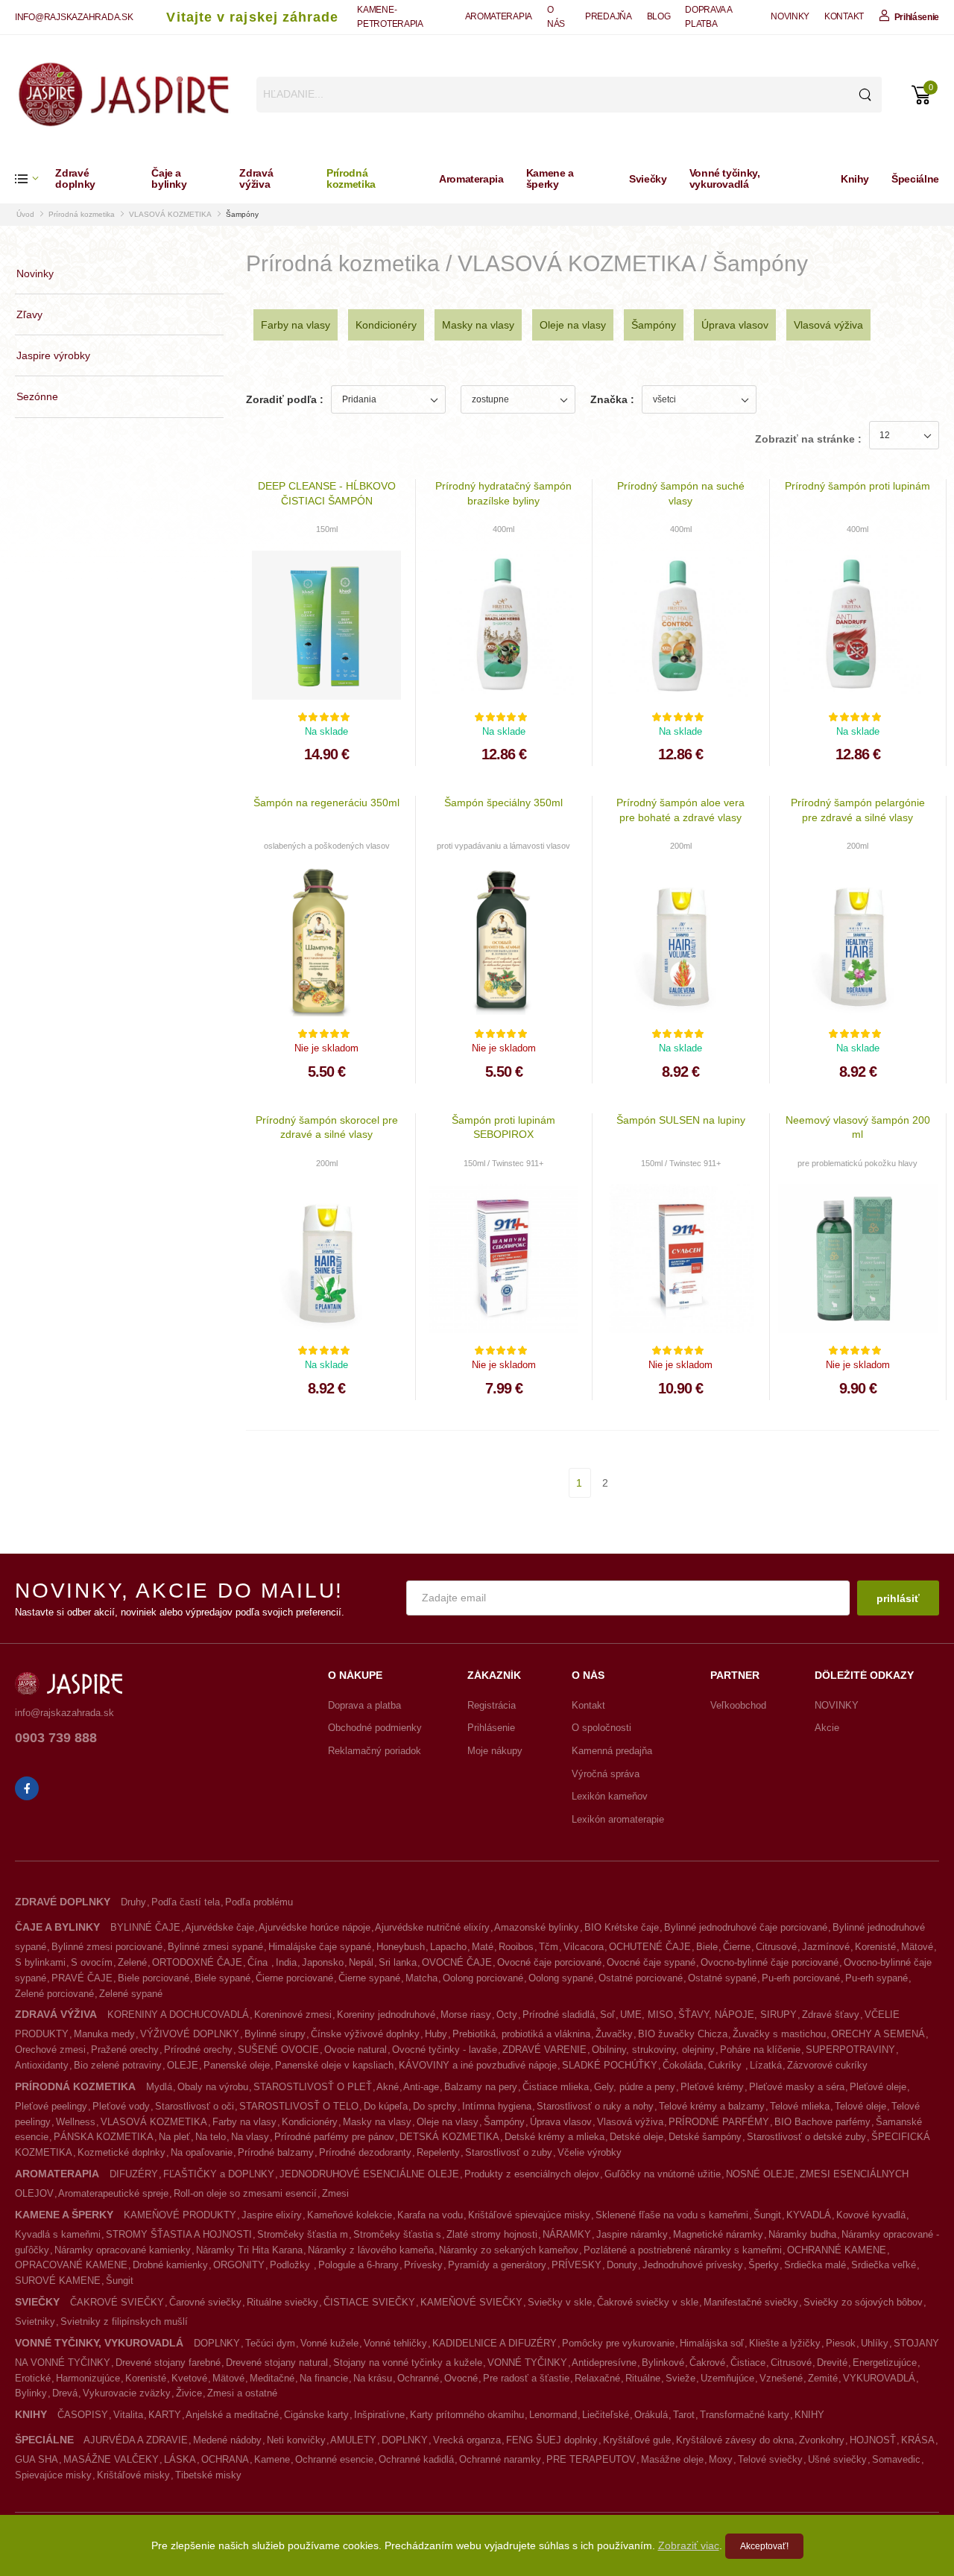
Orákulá (651, 2415)
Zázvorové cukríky (827, 2065)
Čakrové (707, 2363)
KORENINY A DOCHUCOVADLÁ (178, 2015)
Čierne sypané (369, 1978)
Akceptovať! (764, 2546)
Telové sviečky (770, 2459)
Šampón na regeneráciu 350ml (326, 803)
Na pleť (174, 2137)
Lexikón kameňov (610, 1796)
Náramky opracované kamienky (123, 2250)
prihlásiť (898, 1598)
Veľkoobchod (738, 1705)
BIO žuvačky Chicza (683, 2034)
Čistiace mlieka (556, 2087)
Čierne (737, 1947)
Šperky (764, 2265)
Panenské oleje (237, 2065)
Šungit (767, 2215)
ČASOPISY (83, 2415)
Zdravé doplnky (75, 178)
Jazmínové (826, 1947)
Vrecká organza (467, 2440)
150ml (327, 529)
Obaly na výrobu (213, 2087)
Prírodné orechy (198, 2050)
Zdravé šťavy (831, 2015)
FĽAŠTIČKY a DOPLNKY (219, 2174)
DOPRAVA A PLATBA (708, 17)
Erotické (33, 2378)
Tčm (549, 1947)
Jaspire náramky (632, 2234)
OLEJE (183, 2065)
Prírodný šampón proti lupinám (857, 486)
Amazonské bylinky (537, 1927)
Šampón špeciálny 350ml (503, 803)
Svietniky (35, 2322)
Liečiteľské (606, 2415)
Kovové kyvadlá (871, 2215)
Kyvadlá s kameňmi (58, 2234)
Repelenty (438, 2152)
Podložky (291, 2265)
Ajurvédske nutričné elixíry (432, 1927)
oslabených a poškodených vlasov (327, 846)
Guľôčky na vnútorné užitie (663, 2174)
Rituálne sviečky (282, 2302)
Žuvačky (614, 2034)
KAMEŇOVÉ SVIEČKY (471, 2302)
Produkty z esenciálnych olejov (532, 2174)
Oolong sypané (561, 1978)
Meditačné (272, 2378)
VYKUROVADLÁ (879, 2378)
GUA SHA (37, 2459)
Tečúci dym (270, 2343)
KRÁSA (918, 2440)
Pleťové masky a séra (797, 2087)
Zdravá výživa (256, 178)
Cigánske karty (316, 2415)
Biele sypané (222, 1978)
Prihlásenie (491, 1728)
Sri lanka (398, 1962)
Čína (259, 1962)
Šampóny (242, 214)
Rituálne (643, 2378)
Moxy (721, 2459)
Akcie (827, 1728)
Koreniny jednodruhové (386, 2015)
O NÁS (556, 17)
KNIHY (809, 2415)
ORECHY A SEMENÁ (878, 2034)
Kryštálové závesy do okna (735, 2440)
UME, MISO (647, 2015)
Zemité (823, 2378)
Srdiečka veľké (884, 2265)
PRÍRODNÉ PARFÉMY (719, 2122)
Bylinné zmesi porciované (107, 1947)
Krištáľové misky (133, 2475)
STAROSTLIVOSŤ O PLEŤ (313, 2087)
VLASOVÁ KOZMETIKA (170, 214)
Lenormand (553, 2415)
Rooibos (516, 1947)
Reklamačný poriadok (375, 1751)
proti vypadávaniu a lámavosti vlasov (503, 846)
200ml (681, 846)
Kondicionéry (386, 325)
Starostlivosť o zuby (509, 2152)
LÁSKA (180, 2459)
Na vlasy (250, 2137)
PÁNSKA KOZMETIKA (104, 2137)
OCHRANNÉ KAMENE (837, 2250)
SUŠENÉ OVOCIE (278, 2050)
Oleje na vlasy (573, 325)
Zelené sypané (131, 1994)
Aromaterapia (471, 179)
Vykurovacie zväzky (127, 2393)
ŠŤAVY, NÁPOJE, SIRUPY (737, 2015)
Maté (483, 1947)
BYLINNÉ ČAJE (145, 1927)
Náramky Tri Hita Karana (249, 2250)
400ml (503, 529)
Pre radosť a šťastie (526, 2378)
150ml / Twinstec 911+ (503, 1163)
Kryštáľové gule (637, 2440)
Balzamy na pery (481, 2087)
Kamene (272, 2459)
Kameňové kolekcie (350, 2215)
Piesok (841, 2343)
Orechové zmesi (50, 2050)
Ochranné (418, 2378)
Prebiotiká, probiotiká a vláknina (521, 2034)
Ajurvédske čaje (219, 1927)
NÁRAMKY (567, 2234)
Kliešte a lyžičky (785, 2343)
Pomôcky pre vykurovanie (618, 2343)
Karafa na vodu (430, 2215)
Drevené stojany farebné (168, 2363)
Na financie (324, 2378)
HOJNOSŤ (873, 2440)
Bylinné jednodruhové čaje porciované (746, 1927)
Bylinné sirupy (275, 2034)
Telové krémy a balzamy (712, 2106)
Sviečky (648, 179)
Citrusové (776, 1947)
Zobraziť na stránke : (808, 439)
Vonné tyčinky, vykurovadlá (725, 178)
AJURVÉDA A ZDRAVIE (136, 2440)
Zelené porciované (54, 1994)
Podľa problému (259, 1902)
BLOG (659, 16)
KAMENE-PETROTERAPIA (390, 17)
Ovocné (461, 2378)
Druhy (133, 1902)
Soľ (607, 2015)
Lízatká (766, 2065)
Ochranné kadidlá (416, 2459)
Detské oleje (636, 2137)
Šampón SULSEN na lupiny (681, 1120)
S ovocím (92, 1962)
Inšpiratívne (379, 2415)
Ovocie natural (356, 2050)
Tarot (684, 2415)
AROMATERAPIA (499, 16)
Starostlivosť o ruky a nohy (595, 2106)
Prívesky (423, 2265)
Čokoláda (683, 2065)
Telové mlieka (800, 2106)
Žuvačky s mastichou (779, 2034)
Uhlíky (875, 2343)
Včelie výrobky (590, 2152)
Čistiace (748, 2363)
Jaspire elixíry (272, 2215)
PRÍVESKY (576, 2265)
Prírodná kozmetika (351, 178)
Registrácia (492, 1705)
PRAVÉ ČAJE (82, 1978)
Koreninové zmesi (293, 2015)
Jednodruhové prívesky (693, 2265)
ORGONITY (239, 2265)
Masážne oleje (672, 2459)
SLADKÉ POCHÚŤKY (610, 2065)
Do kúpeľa (386, 2106)
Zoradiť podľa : (285, 399)
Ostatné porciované (641, 1978)
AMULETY (353, 2440)
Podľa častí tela (186, 1902)
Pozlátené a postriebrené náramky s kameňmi (683, 2250)
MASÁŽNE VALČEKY (111, 2459)
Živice (189, 2393)
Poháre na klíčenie (760, 2050)
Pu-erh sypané (876, 1978)
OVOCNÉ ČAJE (457, 1962)
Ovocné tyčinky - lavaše (445, 2050)
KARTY (165, 2415)
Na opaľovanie (202, 2152)
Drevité (832, 2363)
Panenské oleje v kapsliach (334, 2065)
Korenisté (875, 1947)
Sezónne (37, 396)
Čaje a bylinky (169, 178)
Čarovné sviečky (205, 2302)
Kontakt (588, 1705)
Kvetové (189, 2378)
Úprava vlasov (735, 325)
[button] (35, 178)
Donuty (622, 2265)
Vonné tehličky (395, 2343)
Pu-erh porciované (801, 1978)
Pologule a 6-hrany (358, 2265)
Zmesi (335, 2193)
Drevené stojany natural (277, 2363)
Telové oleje (860, 2106)
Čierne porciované (294, 1978)
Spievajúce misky (53, 2475)
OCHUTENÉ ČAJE (650, 1947)
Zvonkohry (822, 2440)
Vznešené (781, 2378)
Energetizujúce (885, 2363)
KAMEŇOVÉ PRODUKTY (180, 2215)
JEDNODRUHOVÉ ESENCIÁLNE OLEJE (369, 2174)
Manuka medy (104, 2034)
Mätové (917, 1947)
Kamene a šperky (550, 178)
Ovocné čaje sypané (651, 1962)
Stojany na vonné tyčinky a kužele (408, 2363)
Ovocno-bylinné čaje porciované (770, 1962)
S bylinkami (40, 1962)
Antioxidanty (42, 2065)
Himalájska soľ (712, 2343)
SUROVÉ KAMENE (58, 2281)
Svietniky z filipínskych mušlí (124, 2322)
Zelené (132, 1962)
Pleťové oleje (878, 2087)
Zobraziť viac (689, 2545)
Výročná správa (606, 1774)
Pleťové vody (121, 2106)
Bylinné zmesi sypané (215, 1947)
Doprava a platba (364, 1705)
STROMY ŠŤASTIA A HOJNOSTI (179, 2234)
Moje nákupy (495, 1751)
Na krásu (373, 2378)
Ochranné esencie (334, 2459)
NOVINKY (790, 16)
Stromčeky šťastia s (397, 2234)
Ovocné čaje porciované (549, 1962)
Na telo (211, 2137)
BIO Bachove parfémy (822, 2122)
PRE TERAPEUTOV (591, 2459)
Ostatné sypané (722, 1978)
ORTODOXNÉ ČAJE (197, 1962)
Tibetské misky (208, 2475)
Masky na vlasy (478, 325)
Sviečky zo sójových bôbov (863, 2302)
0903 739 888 (56, 1738)
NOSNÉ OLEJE (760, 2174)
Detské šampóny (705, 2137)
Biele (707, 1947)
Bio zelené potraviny (118, 2065)
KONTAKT (844, 16)
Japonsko (323, 1962)
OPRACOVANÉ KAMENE (71, 2265)
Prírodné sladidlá (559, 2015)
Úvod (25, 214)
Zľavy (29, 314)
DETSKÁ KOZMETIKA (449, 2137)
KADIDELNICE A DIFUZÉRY (495, 2343)
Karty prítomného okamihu (467, 2415)
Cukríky (726, 2065)
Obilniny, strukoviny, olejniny (653, 2050)
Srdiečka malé (815, 2265)
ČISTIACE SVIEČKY (369, 2302)
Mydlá (159, 2087)
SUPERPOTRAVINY (850, 2050)
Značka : (612, 399)
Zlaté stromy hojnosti (492, 2234)
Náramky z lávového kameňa (371, 2250)
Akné (388, 2087)
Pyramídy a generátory (497, 2265)
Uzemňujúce (727, 2378)
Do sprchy (435, 2106)
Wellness (76, 2122)
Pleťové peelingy (51, 2106)
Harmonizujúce (88, 2378)
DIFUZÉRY (134, 2174)
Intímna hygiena (497, 2106)
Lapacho (448, 1947)
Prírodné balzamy (276, 2152)
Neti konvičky (296, 2440)
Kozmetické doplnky (121, 2152)
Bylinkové (663, 2363)
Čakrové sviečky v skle (648, 2302)
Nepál (361, 1962)
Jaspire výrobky (53, 355)
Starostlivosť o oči (195, 2106)
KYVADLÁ (809, 2215)
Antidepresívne (604, 2363)
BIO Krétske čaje (622, 1927)
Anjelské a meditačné (232, 2415)
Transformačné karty (745, 2415)
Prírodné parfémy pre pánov (334, 2137)
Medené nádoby (227, 2440)
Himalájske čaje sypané (320, 1947)
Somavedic (896, 2459)
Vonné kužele (329, 2343)
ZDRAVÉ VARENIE (544, 2050)
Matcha (421, 1978)
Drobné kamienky (170, 2265)
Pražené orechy (125, 2050)
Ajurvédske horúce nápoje (315, 1927)
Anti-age (421, 2087)
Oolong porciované (483, 1978)
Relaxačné (597, 2378)
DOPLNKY (217, 2343)
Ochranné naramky (500, 2459)
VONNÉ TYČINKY (527, 2363)
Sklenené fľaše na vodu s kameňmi (672, 2215)
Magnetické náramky (718, 2234)
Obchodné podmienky (375, 1728)
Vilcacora (584, 1947)
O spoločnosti (601, 1728)
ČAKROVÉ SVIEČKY (117, 2302)
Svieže (680, 2378)
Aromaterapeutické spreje (113, 2193)
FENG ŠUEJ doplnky (552, 2440)
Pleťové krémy (712, 2087)
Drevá (65, 2393)
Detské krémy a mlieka (555, 2137)
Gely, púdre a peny (635, 2087)
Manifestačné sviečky (751, 2302)
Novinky (35, 273)
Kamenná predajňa (612, 1751)
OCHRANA (225, 2459)
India (286, 1962)
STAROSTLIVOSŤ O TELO (299, 2106)
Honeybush (401, 1947)
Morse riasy (466, 2015)
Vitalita (128, 2415)
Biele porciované (154, 1978)
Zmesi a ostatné (242, 2393)
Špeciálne (915, 179)
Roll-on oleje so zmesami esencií (245, 2193)
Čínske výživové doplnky (365, 2034)
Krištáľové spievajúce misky (529, 2215)
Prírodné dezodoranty (365, 2152)
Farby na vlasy (296, 325)
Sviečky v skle (560, 2302)
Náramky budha (802, 2234)
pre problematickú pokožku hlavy (857, 1163)
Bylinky (31, 2393)
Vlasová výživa (828, 325)
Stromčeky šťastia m (303, 2234)
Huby (436, 2034)
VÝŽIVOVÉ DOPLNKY (190, 2034)
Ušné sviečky (837, 2459)
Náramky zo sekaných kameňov (509, 2250)
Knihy (855, 179)
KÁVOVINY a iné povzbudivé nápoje (478, 2065)
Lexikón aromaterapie (618, 1819)
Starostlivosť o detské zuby (806, 2137)
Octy (507, 2015)
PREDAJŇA (608, 16)
